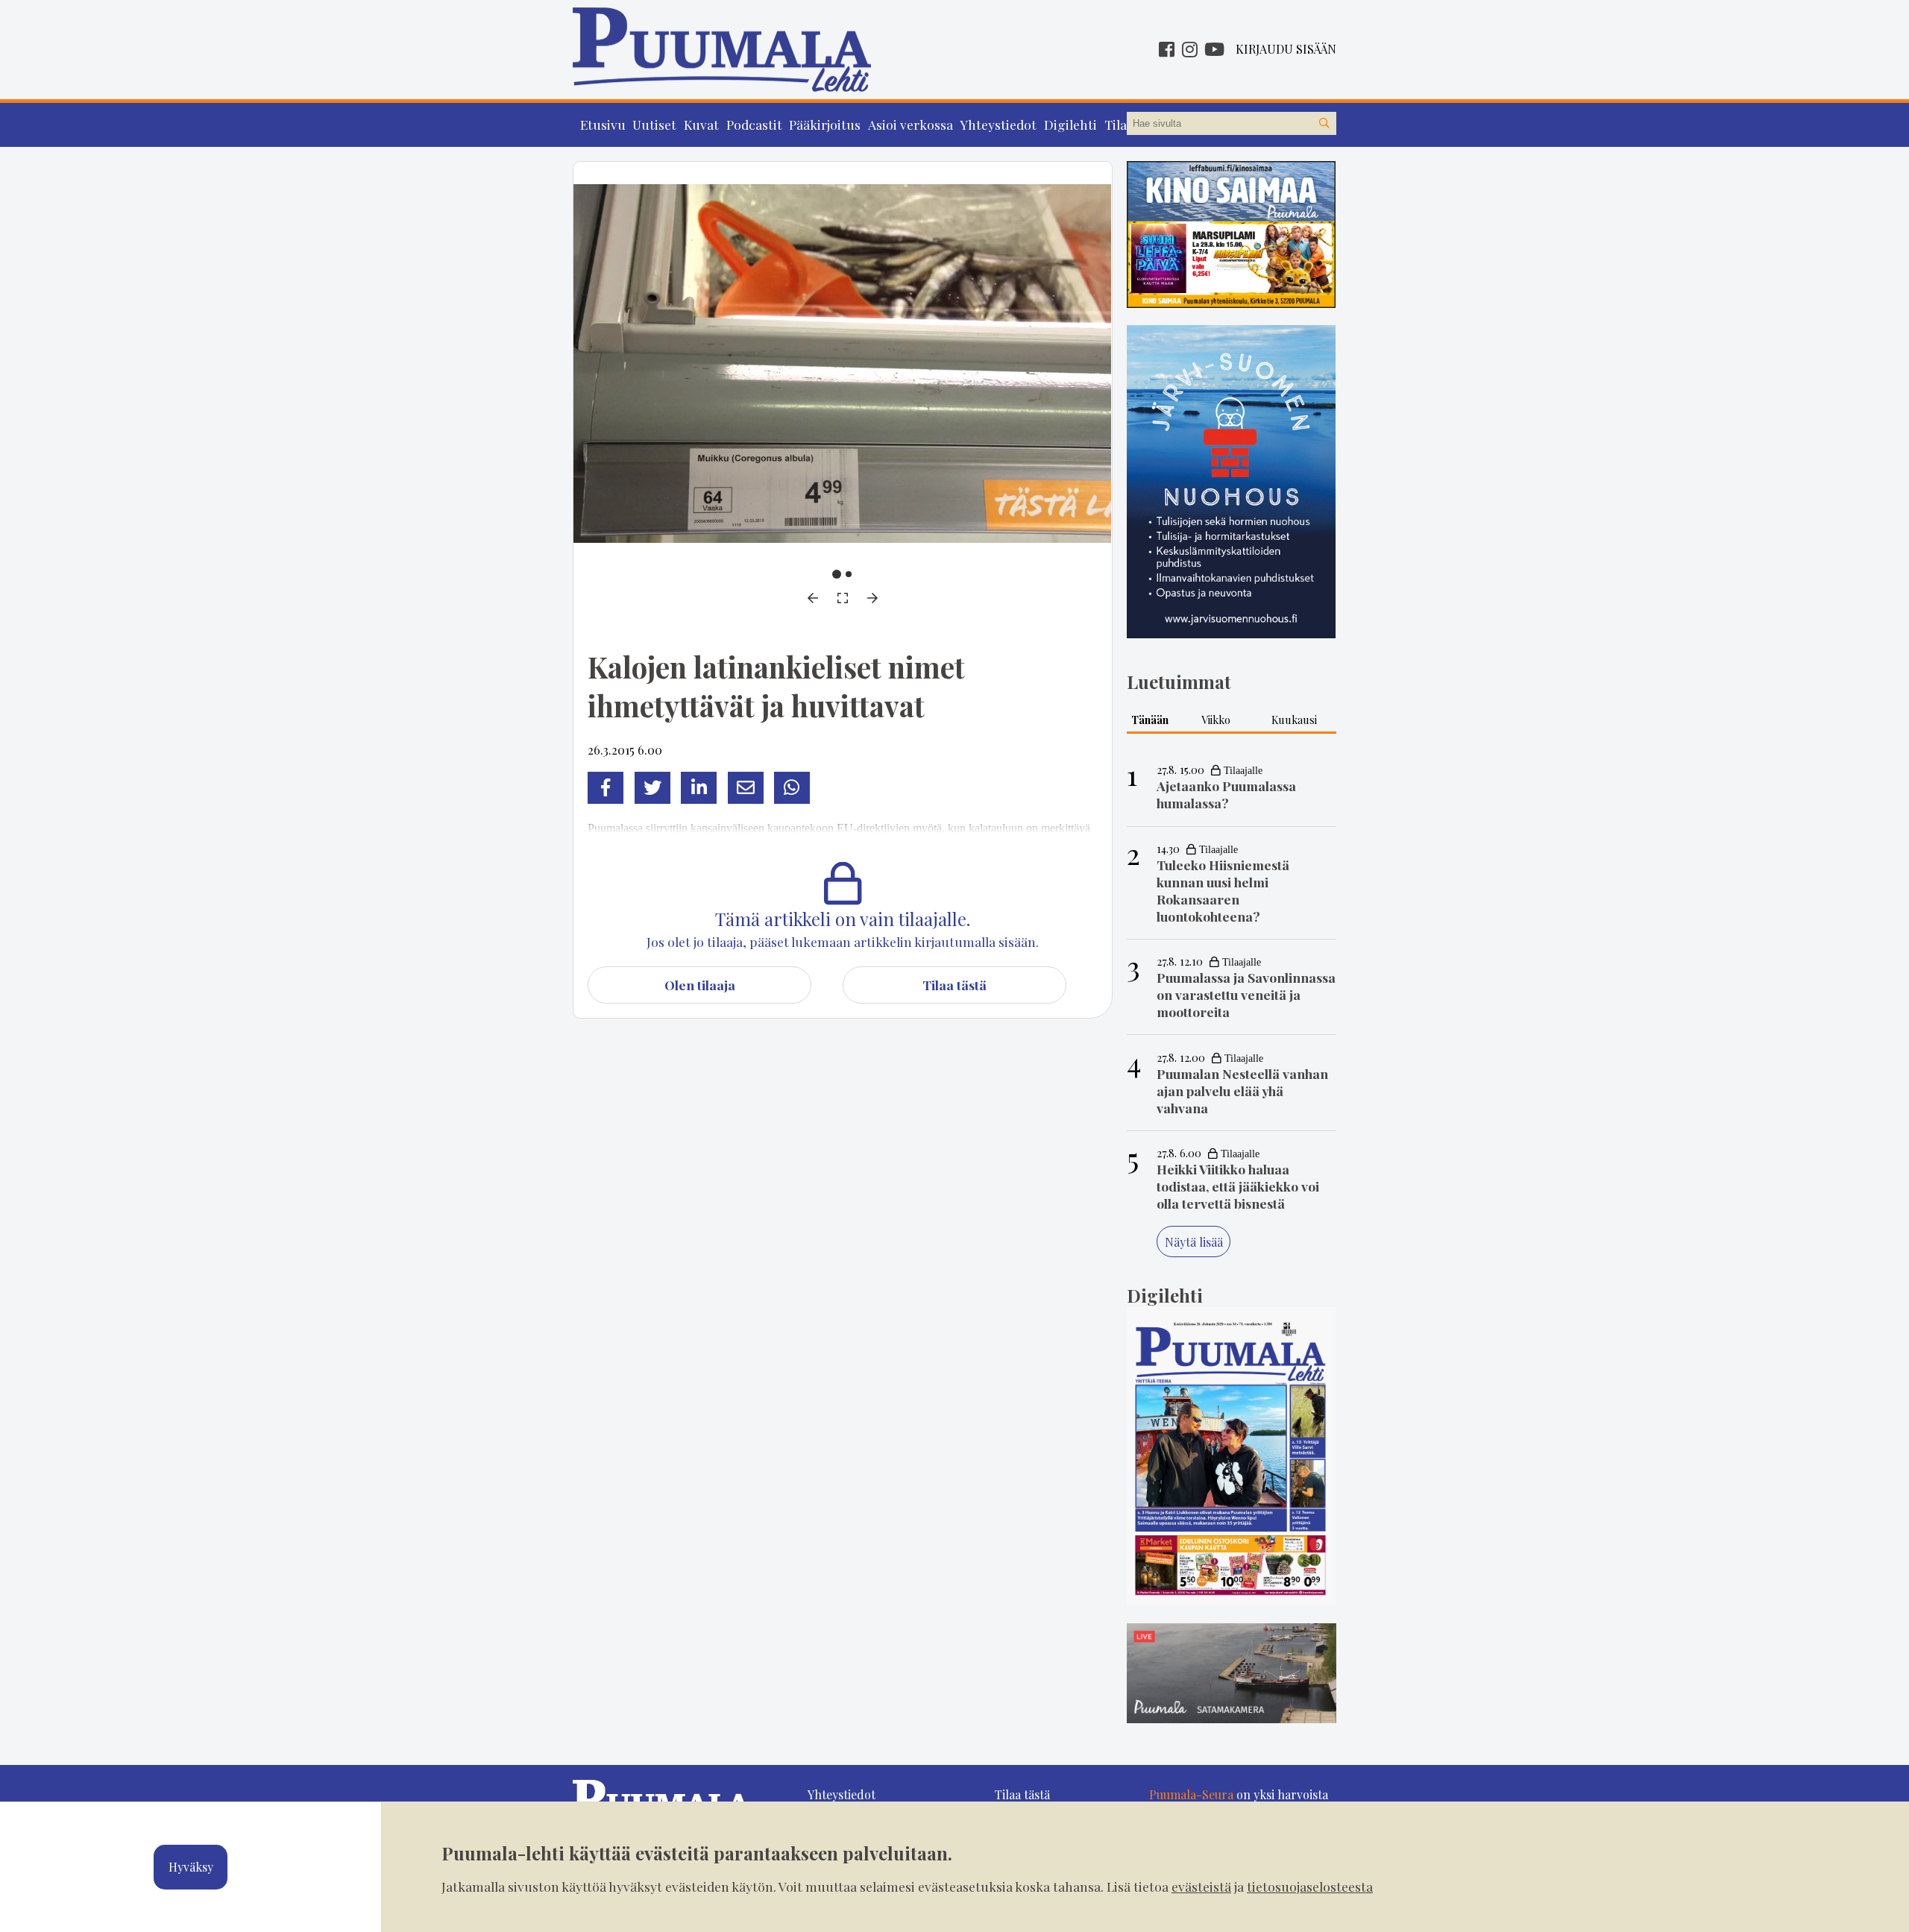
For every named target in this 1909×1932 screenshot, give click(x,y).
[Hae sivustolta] (1324, 124)
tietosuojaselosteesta (1310, 1886)
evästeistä (1201, 1886)
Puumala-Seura (1191, 1794)
